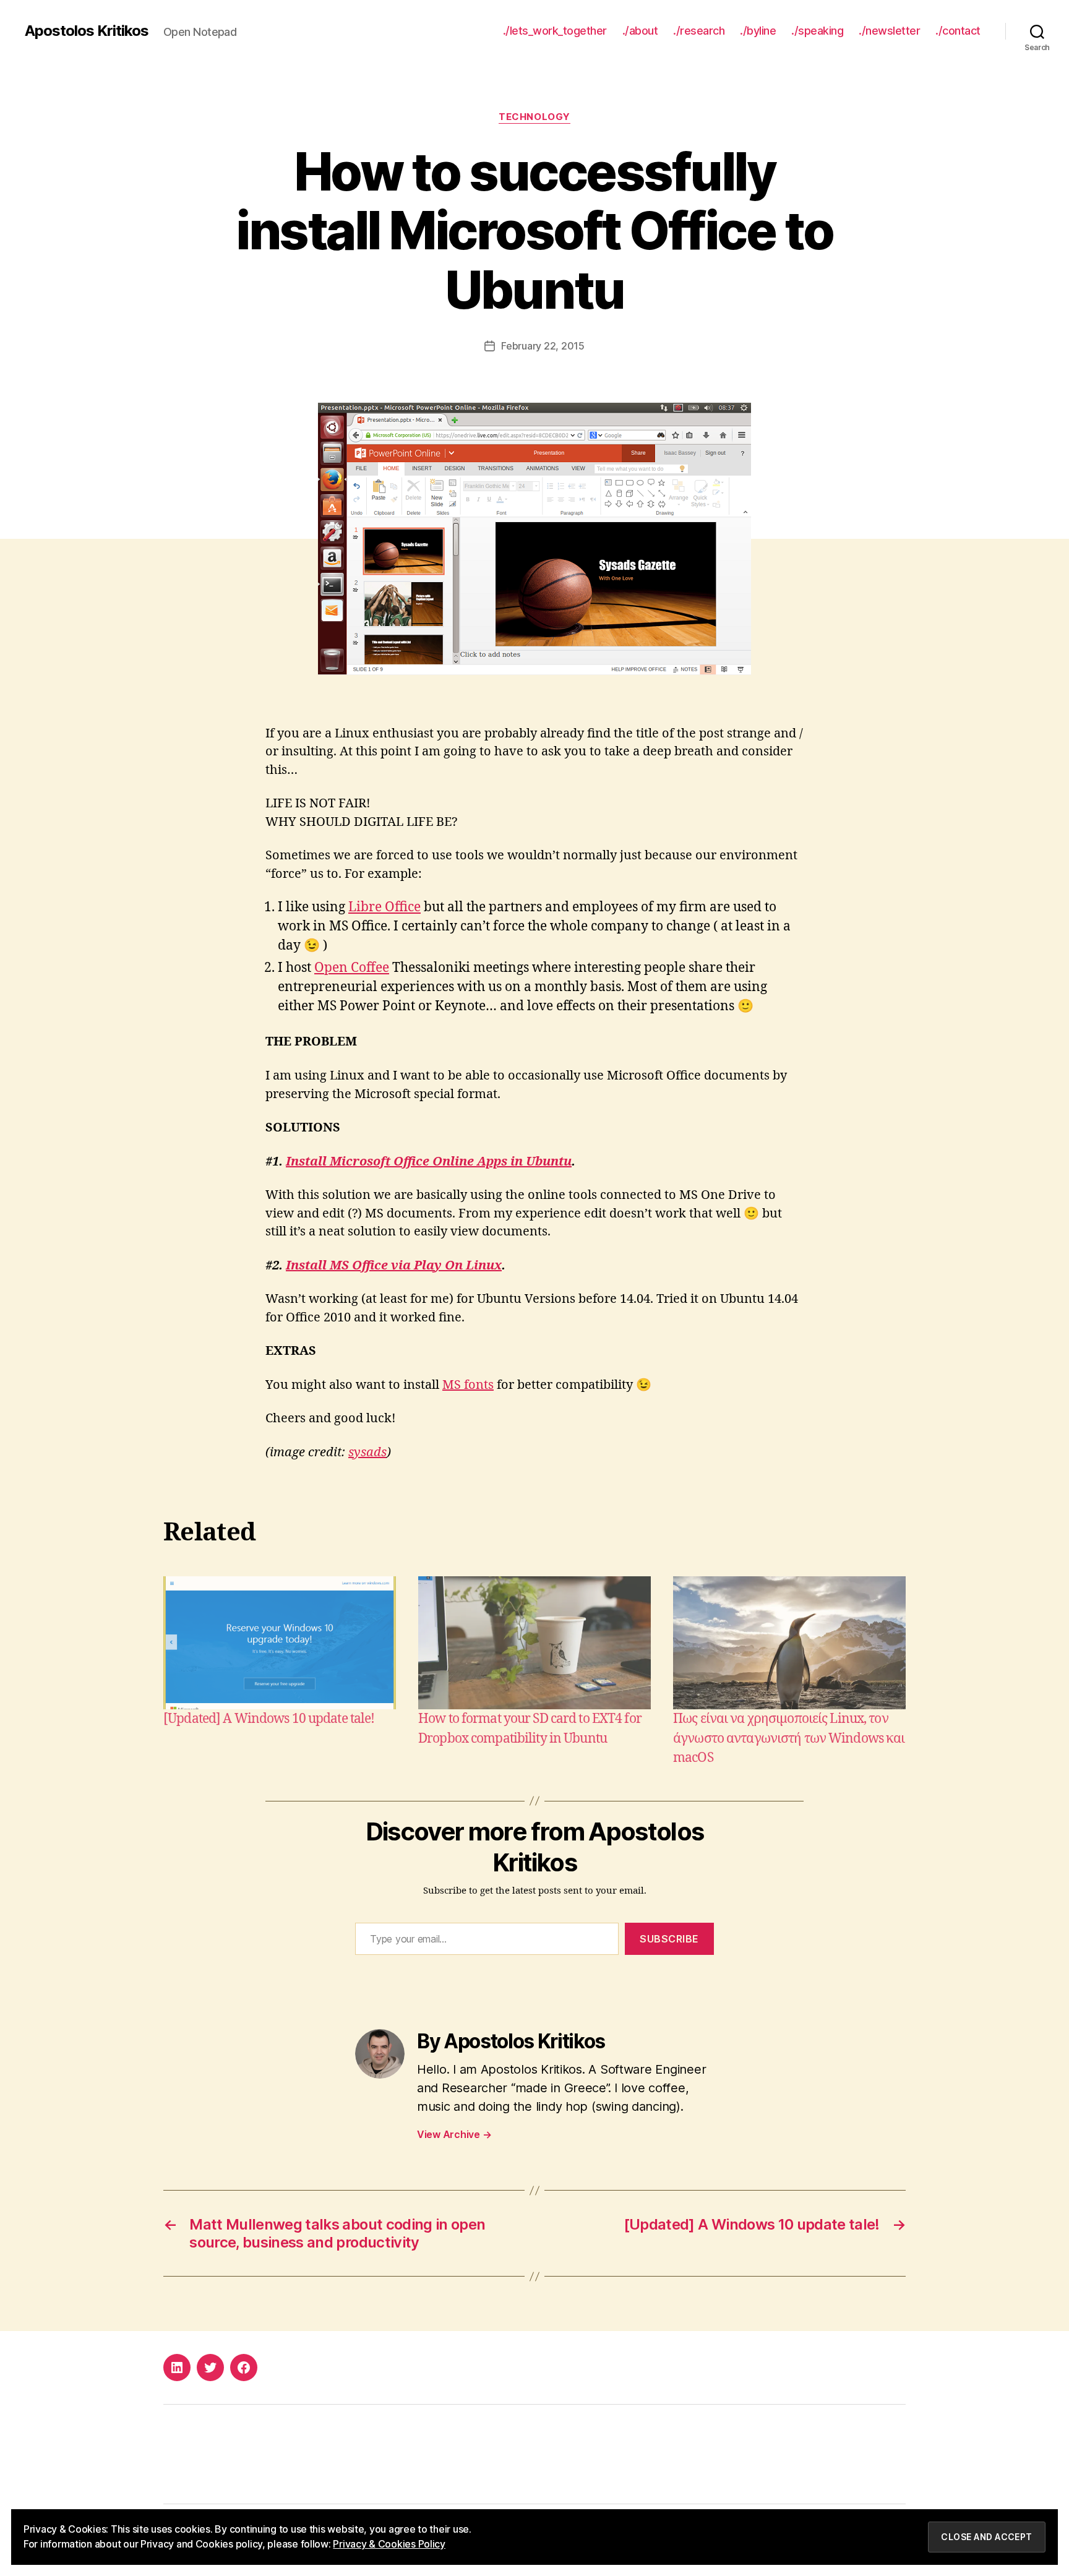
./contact (958, 31)
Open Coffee (352, 968)
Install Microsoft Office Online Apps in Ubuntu (429, 1161)
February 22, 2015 (543, 346)
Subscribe (669, 1939)
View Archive (454, 2134)
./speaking (817, 31)
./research (699, 31)
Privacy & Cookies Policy (389, 2544)
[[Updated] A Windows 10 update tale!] (280, 1643)
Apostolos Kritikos (87, 31)
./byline (758, 31)
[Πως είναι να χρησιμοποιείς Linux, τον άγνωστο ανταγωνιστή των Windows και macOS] (789, 1643)
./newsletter (889, 31)
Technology (534, 117)
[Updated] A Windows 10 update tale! (269, 1719)
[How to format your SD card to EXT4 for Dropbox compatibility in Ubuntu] (534, 1643)
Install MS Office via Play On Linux (394, 1265)
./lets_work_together (555, 31)
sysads (367, 1452)
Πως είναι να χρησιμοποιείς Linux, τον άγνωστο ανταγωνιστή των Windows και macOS (789, 1738)
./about (640, 31)
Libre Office (384, 907)
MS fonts (468, 1385)
